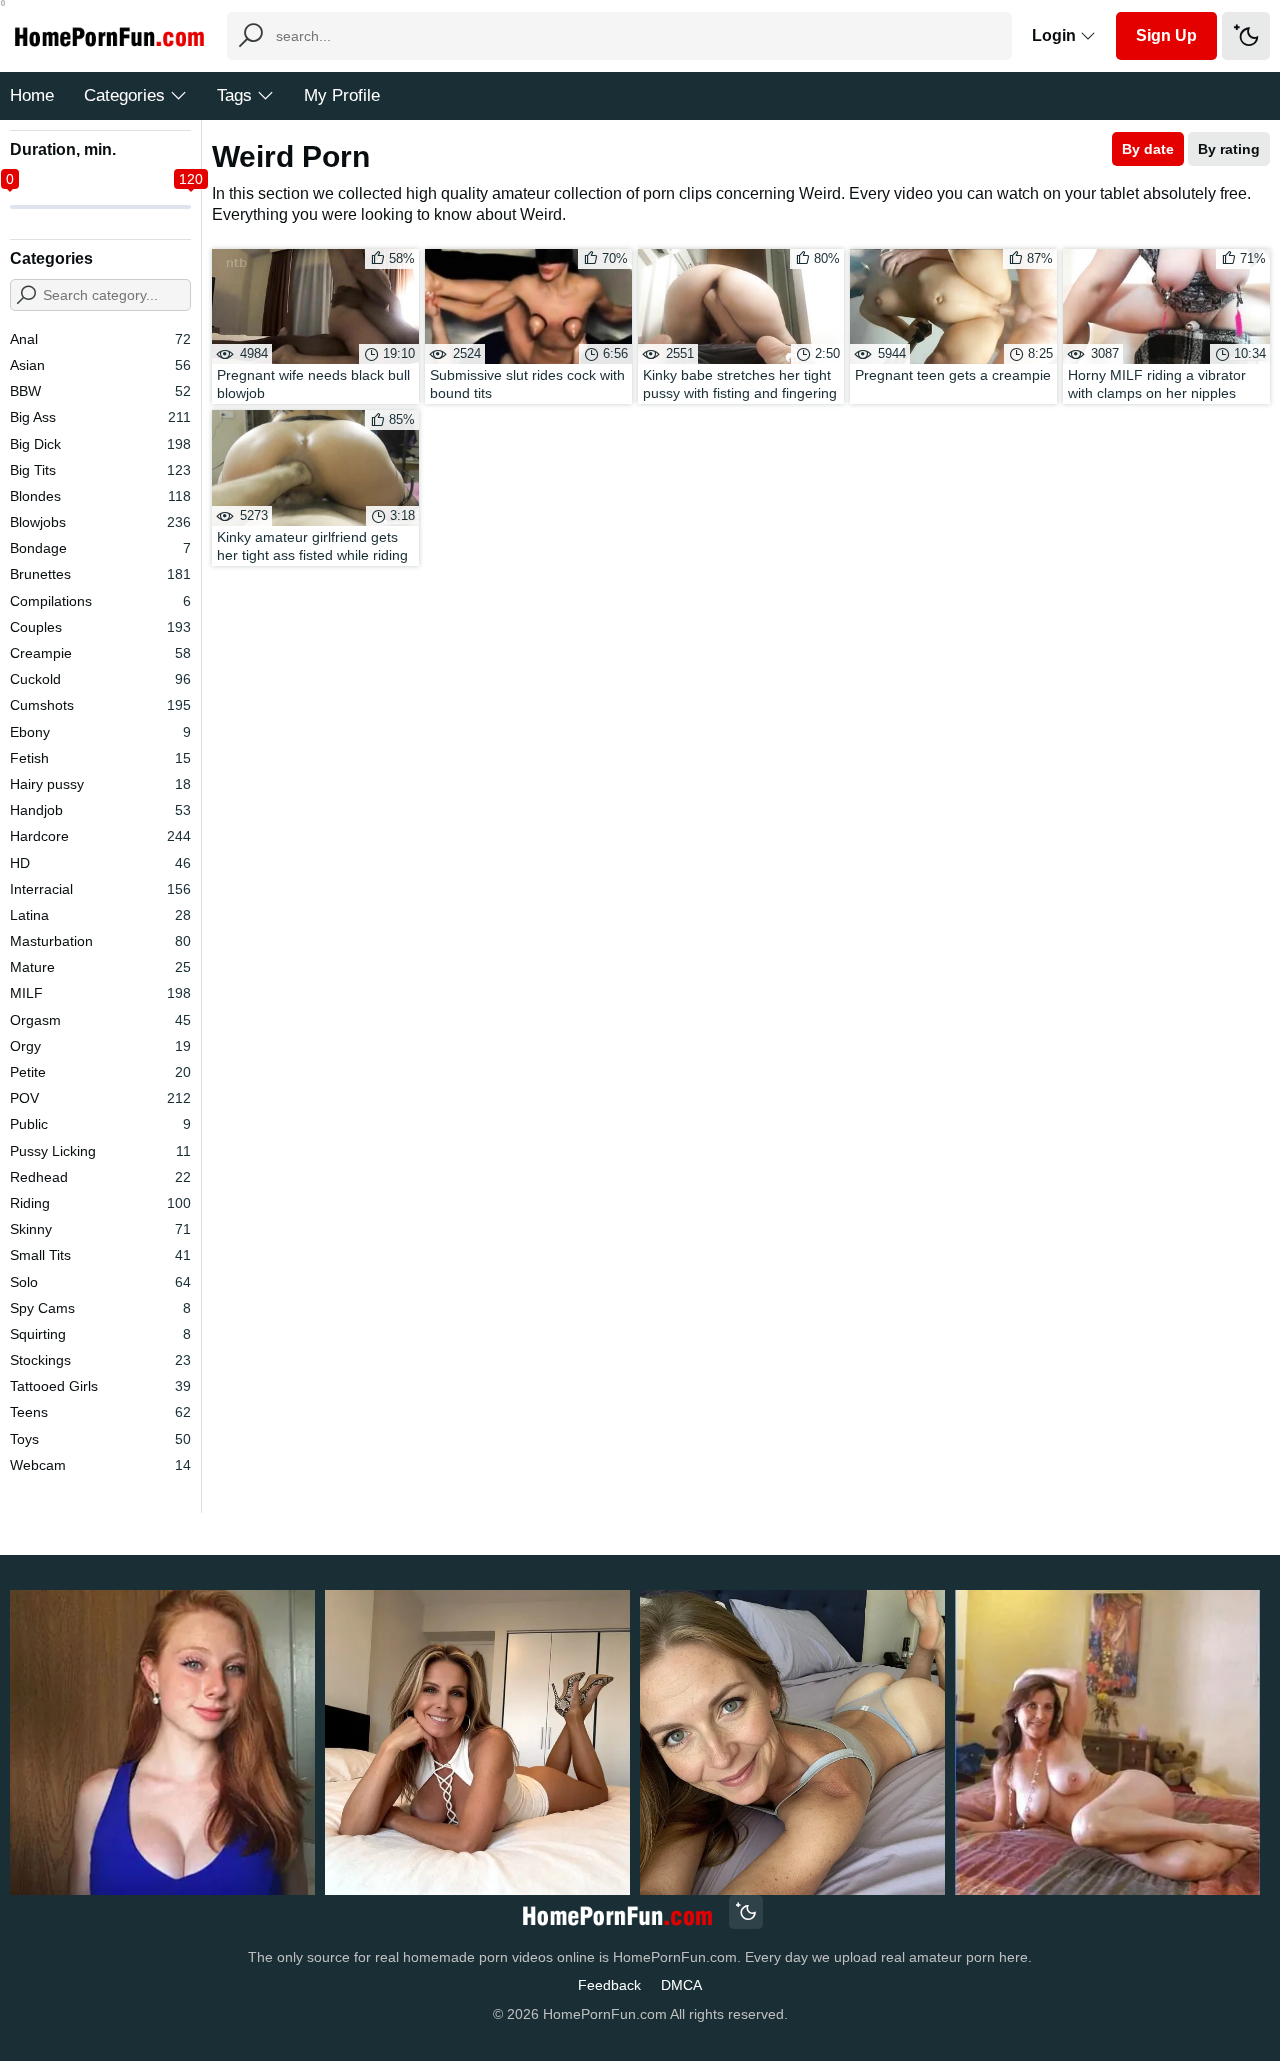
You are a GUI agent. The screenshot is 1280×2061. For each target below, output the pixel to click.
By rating (1229, 149)
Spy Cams (100, 1308)
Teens (100, 1412)
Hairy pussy (100, 784)
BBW (100, 391)
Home (32, 95)
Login (1056, 35)
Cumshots (100, 705)
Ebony (100, 732)
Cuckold (100, 679)
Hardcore (100, 836)
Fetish (100, 758)
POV (100, 1098)
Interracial (100, 889)
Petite (100, 1072)
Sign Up (1166, 35)
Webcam (100, 1465)
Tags (234, 95)
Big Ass (100, 417)
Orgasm (100, 1020)
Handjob (100, 810)
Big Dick (100, 444)
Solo (100, 1282)
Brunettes (100, 574)
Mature (100, 967)
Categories (124, 95)
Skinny (100, 1229)
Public (100, 1124)
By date (1148, 149)
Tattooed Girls (100, 1386)
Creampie (100, 653)
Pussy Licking (100, 1151)
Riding (100, 1203)
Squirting (100, 1334)
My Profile (342, 95)
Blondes (100, 496)
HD (100, 863)
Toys (100, 1439)
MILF (100, 993)
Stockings (100, 1360)
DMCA (681, 1985)
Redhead (100, 1177)
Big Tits (100, 470)
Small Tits (100, 1255)
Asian (100, 365)
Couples (100, 627)
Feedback (609, 1985)
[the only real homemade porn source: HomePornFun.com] (616, 1914)
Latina (100, 915)
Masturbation (100, 941)
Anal (100, 339)
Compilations (100, 601)
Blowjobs (100, 522)
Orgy (100, 1046)
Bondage (100, 548)
